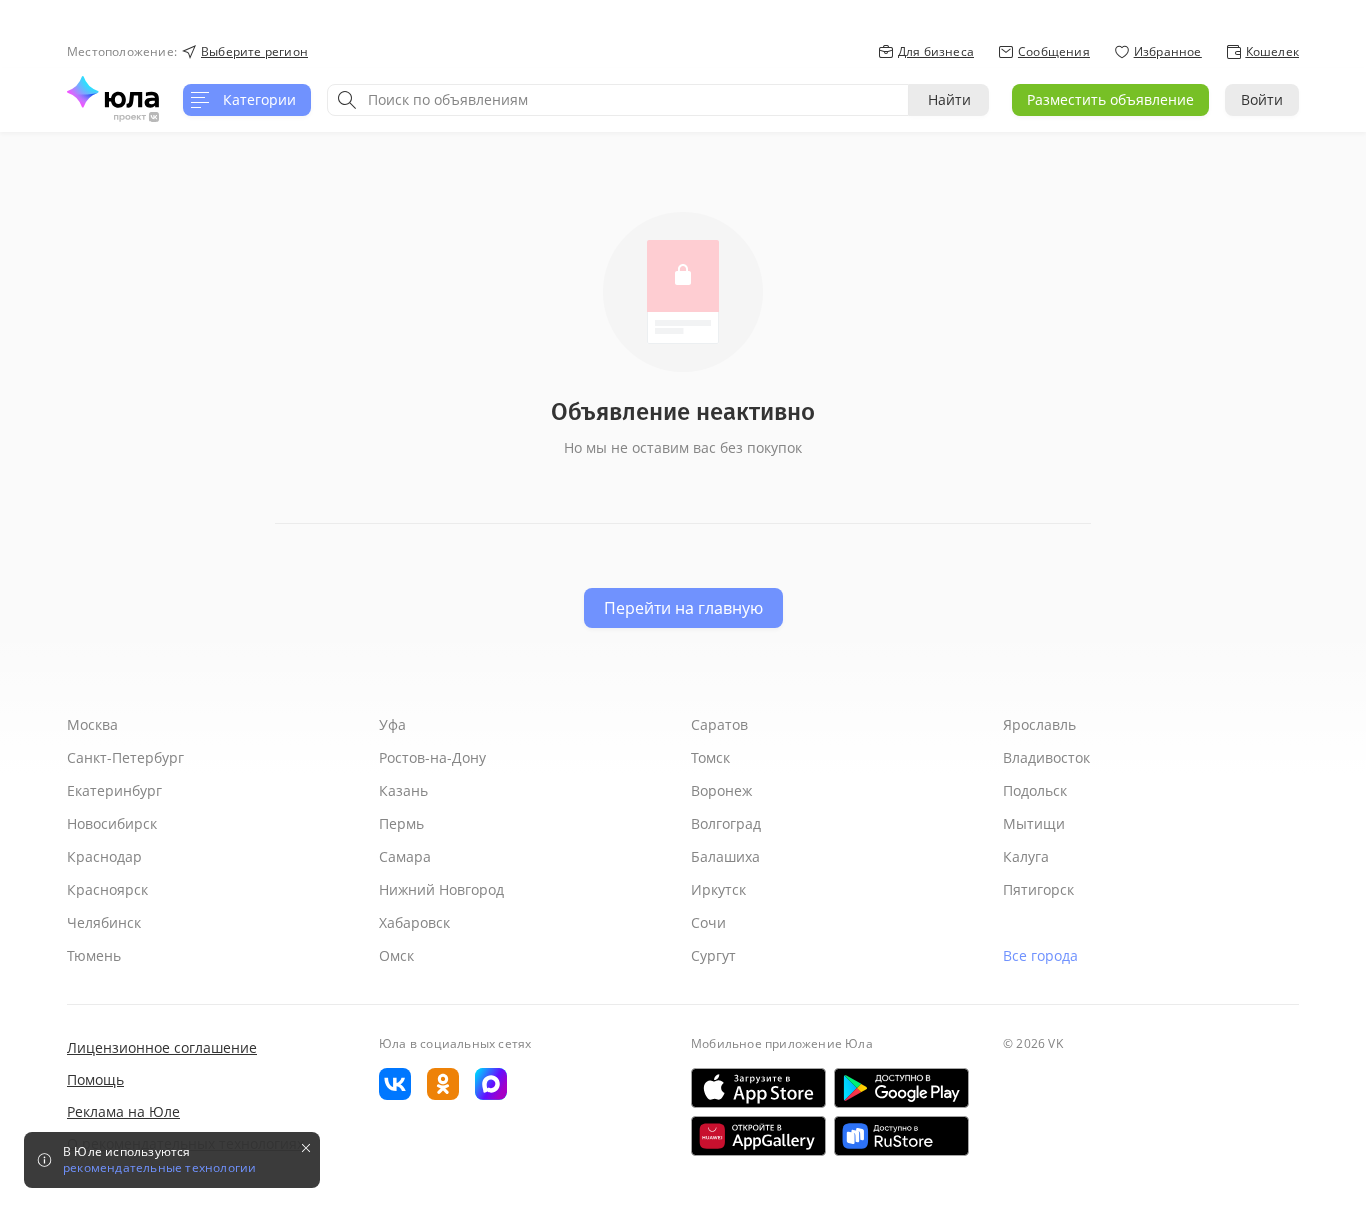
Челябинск (104, 922)
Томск (710, 757)
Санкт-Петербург (125, 757)
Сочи (708, 922)
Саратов (719, 724)
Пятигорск (1038, 889)
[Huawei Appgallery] (758, 1136)
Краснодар (104, 856)
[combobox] (618, 100)
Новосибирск (112, 823)
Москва (92, 724)
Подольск (1035, 790)
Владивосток (1046, 757)
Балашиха (725, 856)
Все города (1040, 955)
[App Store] (758, 1088)
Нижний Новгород (441, 889)
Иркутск (718, 889)
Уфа (392, 724)
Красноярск (107, 889)
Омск (396, 955)
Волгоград (726, 823)
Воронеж (721, 790)
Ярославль (1039, 724)
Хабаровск (414, 922)
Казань (403, 790)
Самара (405, 856)
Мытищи (1034, 823)
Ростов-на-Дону (432, 757)
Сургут (713, 955)
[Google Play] (901, 1088)
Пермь (401, 823)
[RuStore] (901, 1136)
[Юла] (113, 92)
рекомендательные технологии (159, 1168)
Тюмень (94, 955)
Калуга (1026, 856)
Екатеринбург (114, 790)
